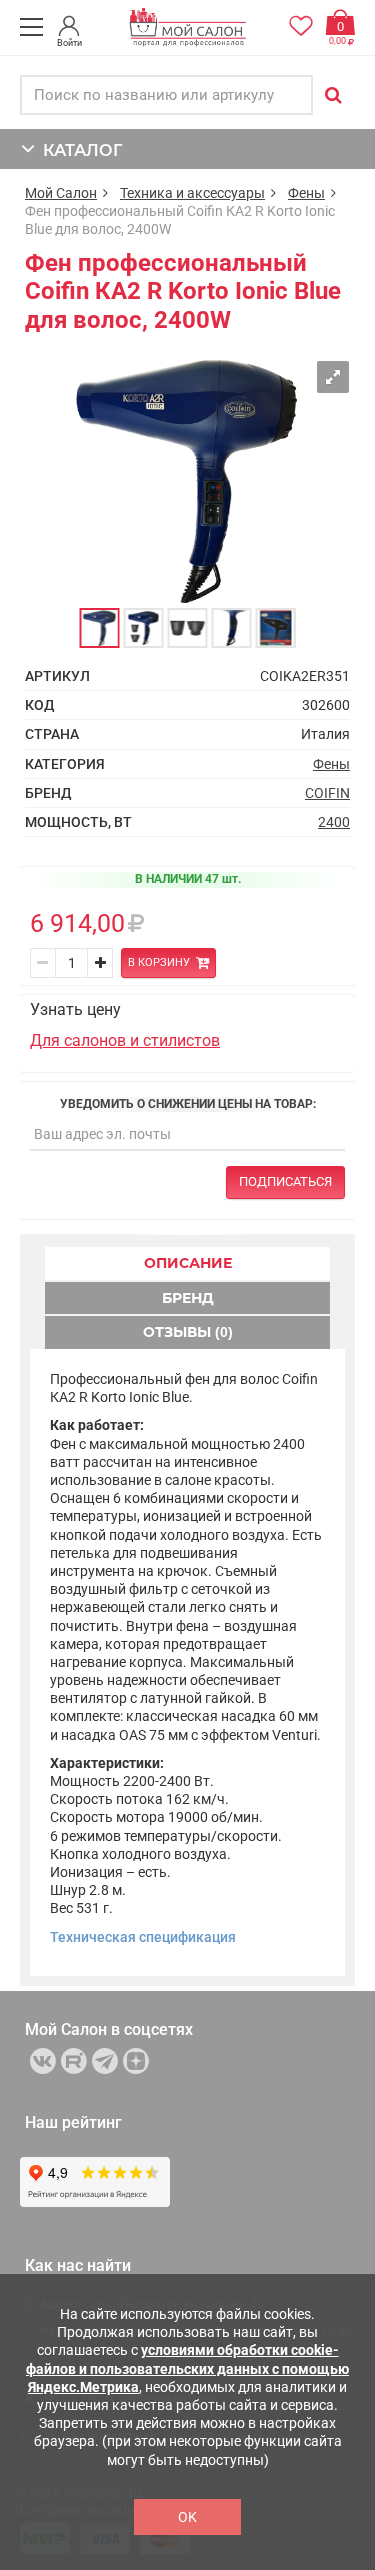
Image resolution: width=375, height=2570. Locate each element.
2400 (334, 822)
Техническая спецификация (143, 1937)
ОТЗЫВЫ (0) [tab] (188, 1332)
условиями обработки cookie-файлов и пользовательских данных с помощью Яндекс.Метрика (187, 2368)
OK (187, 2517)
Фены (306, 193)
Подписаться (285, 1181)
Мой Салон (61, 193)
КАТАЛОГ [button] (78, 150)
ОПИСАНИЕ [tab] (188, 1263)
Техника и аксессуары (192, 193)
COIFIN (327, 793)
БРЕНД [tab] (188, 1298)
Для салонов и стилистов (125, 1040)
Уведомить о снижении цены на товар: (188, 1104)
